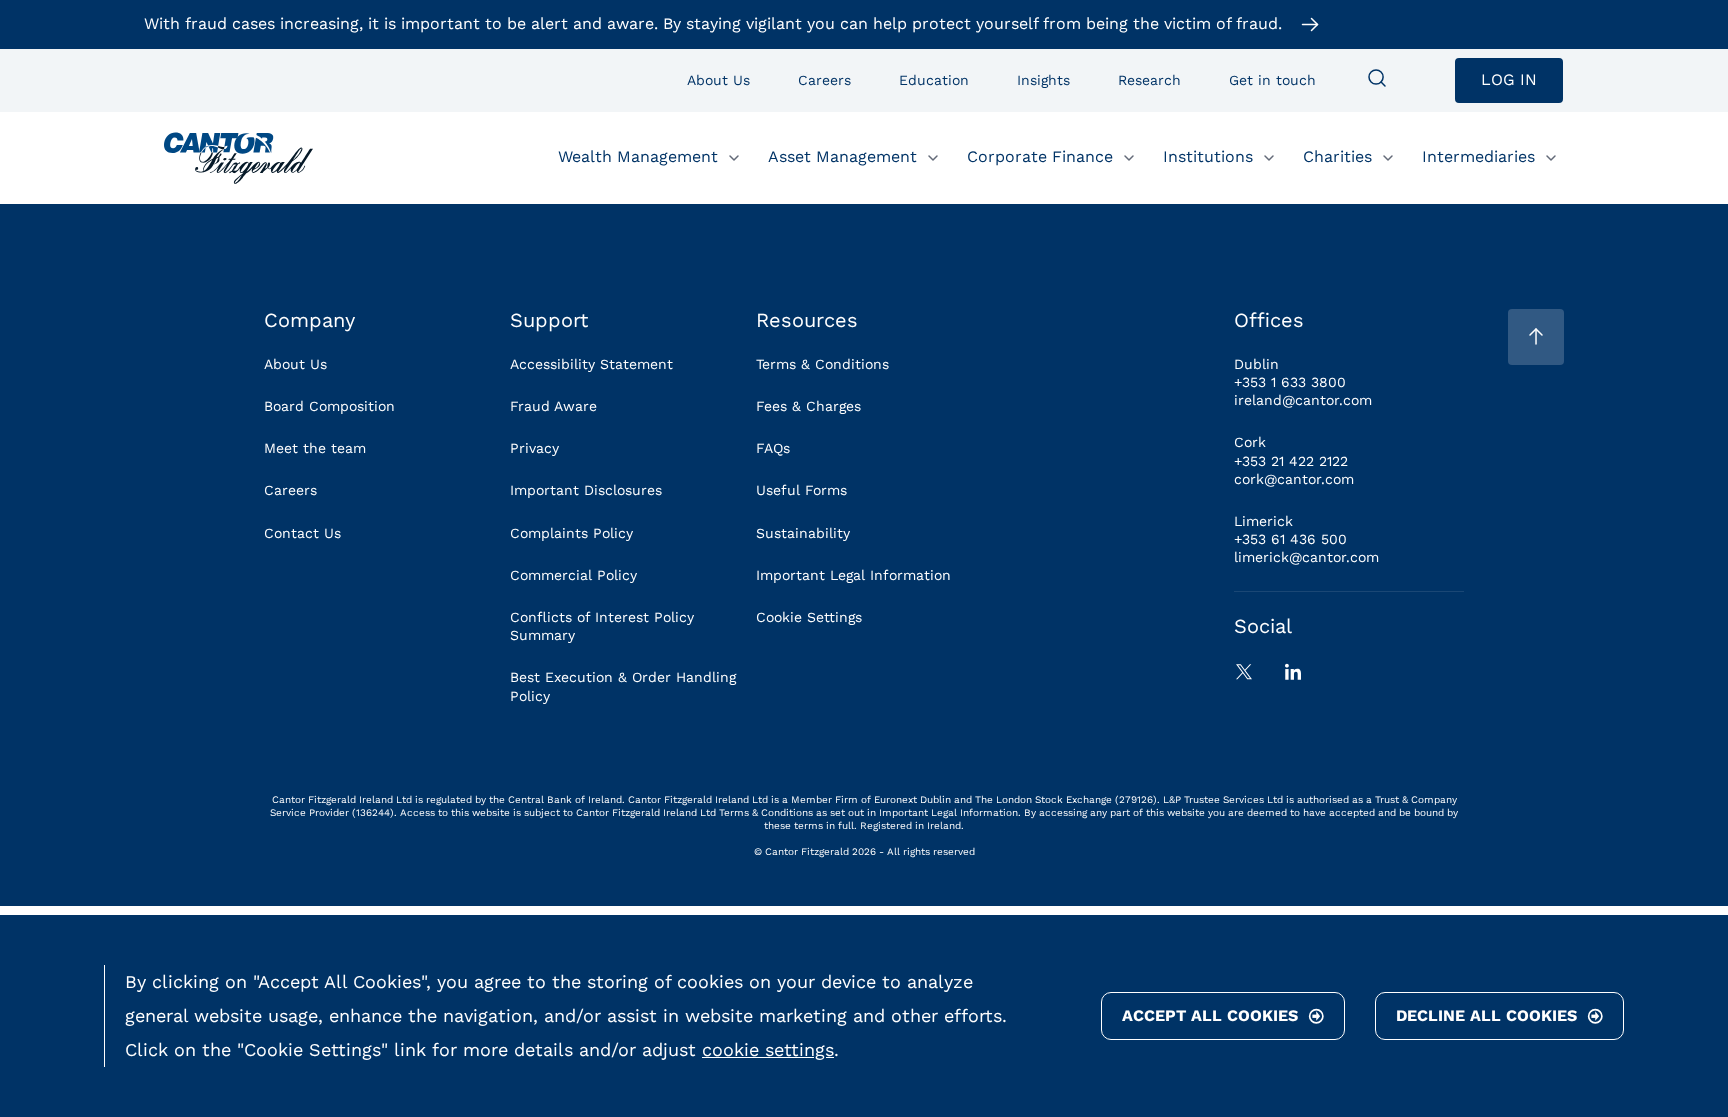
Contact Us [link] (302, 533)
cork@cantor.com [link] (1294, 479)
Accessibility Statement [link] (591, 364)
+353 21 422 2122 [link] (1291, 461)
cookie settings (768, 1049)
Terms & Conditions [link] (822, 364)
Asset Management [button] (842, 156)
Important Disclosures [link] (586, 490)
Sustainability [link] (803, 533)
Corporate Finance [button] (1040, 156)
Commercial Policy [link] (573, 575)
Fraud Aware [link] (553, 406)
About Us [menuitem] (718, 80)
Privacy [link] (534, 448)
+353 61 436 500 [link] (1290, 539)
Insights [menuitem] (1043, 80)
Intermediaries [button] (1478, 156)
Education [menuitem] (934, 80)
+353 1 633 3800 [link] (1290, 382)
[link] (238, 158)
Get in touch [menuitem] (1272, 80)
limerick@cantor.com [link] (1306, 557)
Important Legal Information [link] (853, 575)
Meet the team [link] (315, 448)
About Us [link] (295, 364)
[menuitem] (1377, 80)
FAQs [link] (773, 448)
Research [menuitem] (1149, 80)
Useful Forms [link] (801, 490)
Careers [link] (290, 490)
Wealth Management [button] (638, 156)
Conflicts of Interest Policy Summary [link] (602, 626)
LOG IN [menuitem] (1509, 79)
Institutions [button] (1208, 156)
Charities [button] (1337, 156)
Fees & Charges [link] (808, 406)
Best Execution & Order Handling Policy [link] (623, 686)
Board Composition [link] (329, 406)
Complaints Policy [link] (571, 533)
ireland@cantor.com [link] (1303, 400)
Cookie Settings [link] (809, 617)
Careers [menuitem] (824, 80)
